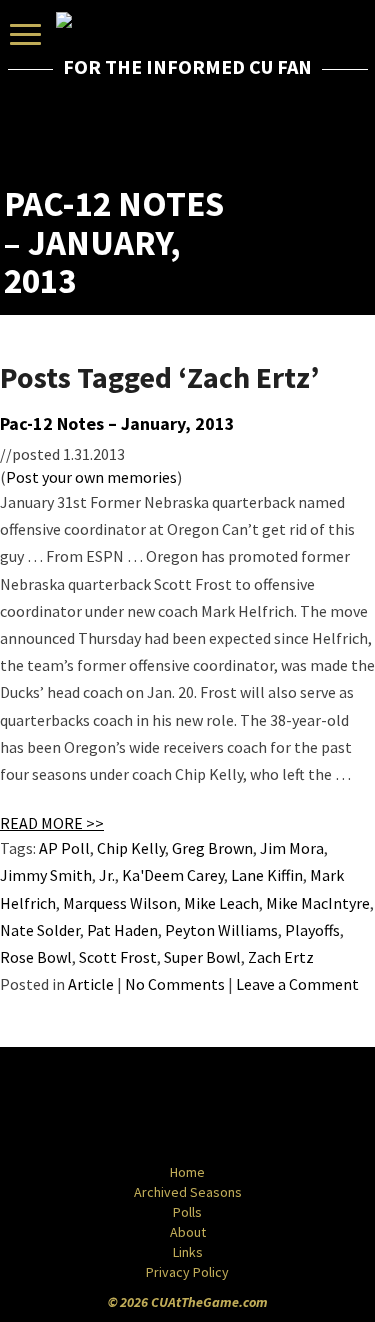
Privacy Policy (187, 1272)
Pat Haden (122, 930)
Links (188, 1252)
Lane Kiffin (267, 875)
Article (91, 984)
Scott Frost (118, 957)
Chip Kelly (131, 848)
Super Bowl (202, 957)
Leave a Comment (297, 984)
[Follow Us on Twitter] (231, 1107)
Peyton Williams (221, 930)
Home (187, 1172)
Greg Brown (212, 848)
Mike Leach (221, 903)
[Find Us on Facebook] (143, 1107)
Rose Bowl (36, 957)
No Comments (175, 984)
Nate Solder (40, 930)
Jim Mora (292, 848)
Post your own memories (91, 477)
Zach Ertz (281, 957)
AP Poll (64, 848)
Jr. (107, 875)
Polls (187, 1212)
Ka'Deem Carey (173, 875)
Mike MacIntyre (318, 903)
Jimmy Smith (46, 875)
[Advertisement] (254, 135)
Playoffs (312, 930)
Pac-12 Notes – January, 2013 (117, 423)
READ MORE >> (52, 823)
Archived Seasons (188, 1192)
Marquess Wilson (120, 903)
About (188, 1232)
